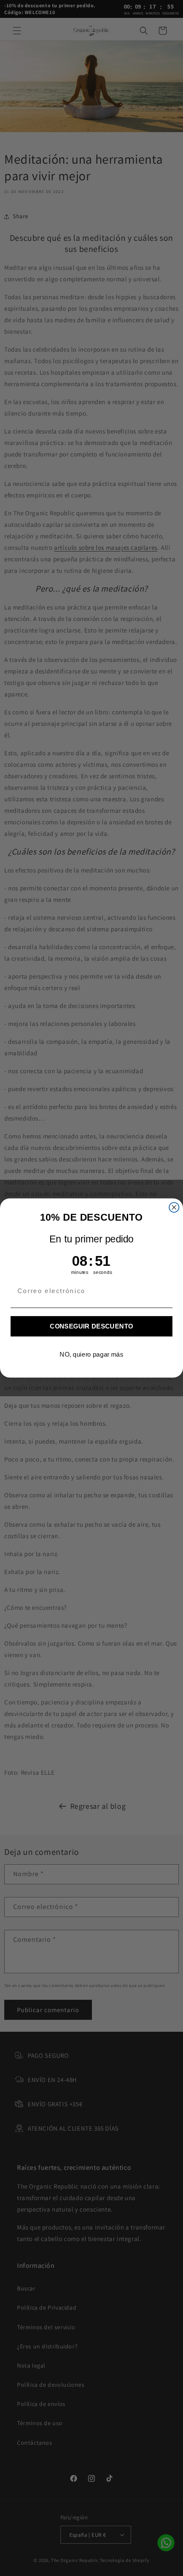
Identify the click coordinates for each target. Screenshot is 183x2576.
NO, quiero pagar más (91, 1354)
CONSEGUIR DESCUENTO (91, 1326)
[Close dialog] (174, 1207)
